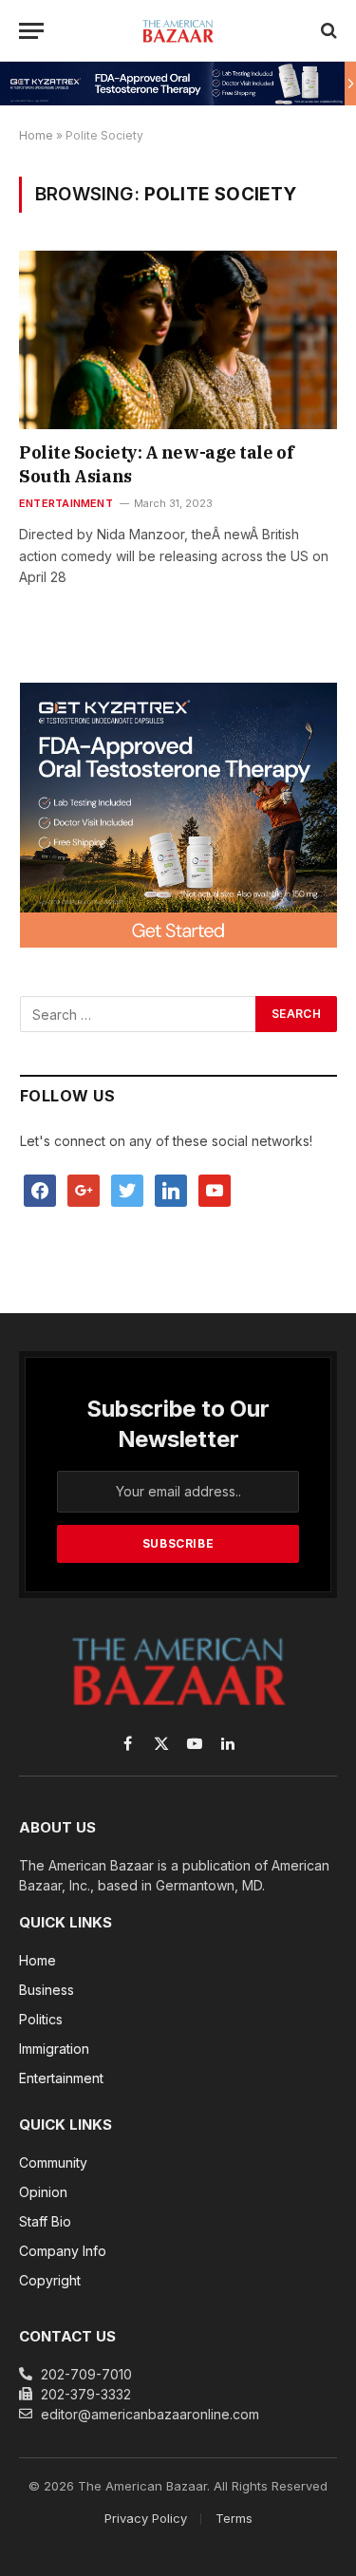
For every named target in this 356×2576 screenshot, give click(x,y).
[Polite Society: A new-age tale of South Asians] (178, 340)
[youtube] (215, 1189)
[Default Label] (171, 1189)
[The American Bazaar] (178, 30)
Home (36, 135)
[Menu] (31, 31)
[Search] (327, 31)
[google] (84, 1189)
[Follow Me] (127, 1189)
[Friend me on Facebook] (40, 1189)
